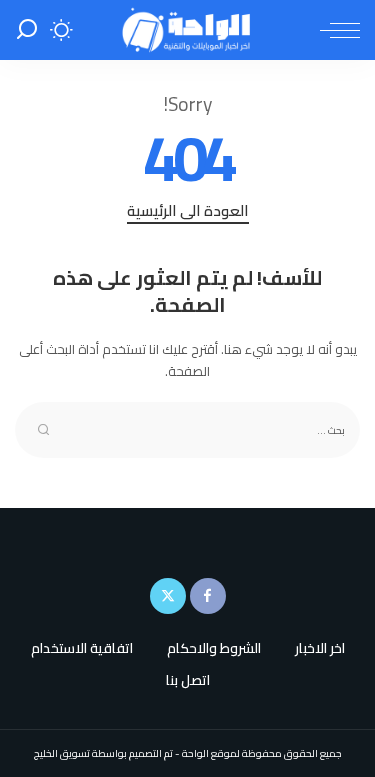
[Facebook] (208, 596)
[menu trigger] (335, 30)
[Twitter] (168, 596)
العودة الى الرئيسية (188, 212)
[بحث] (27, 30)
